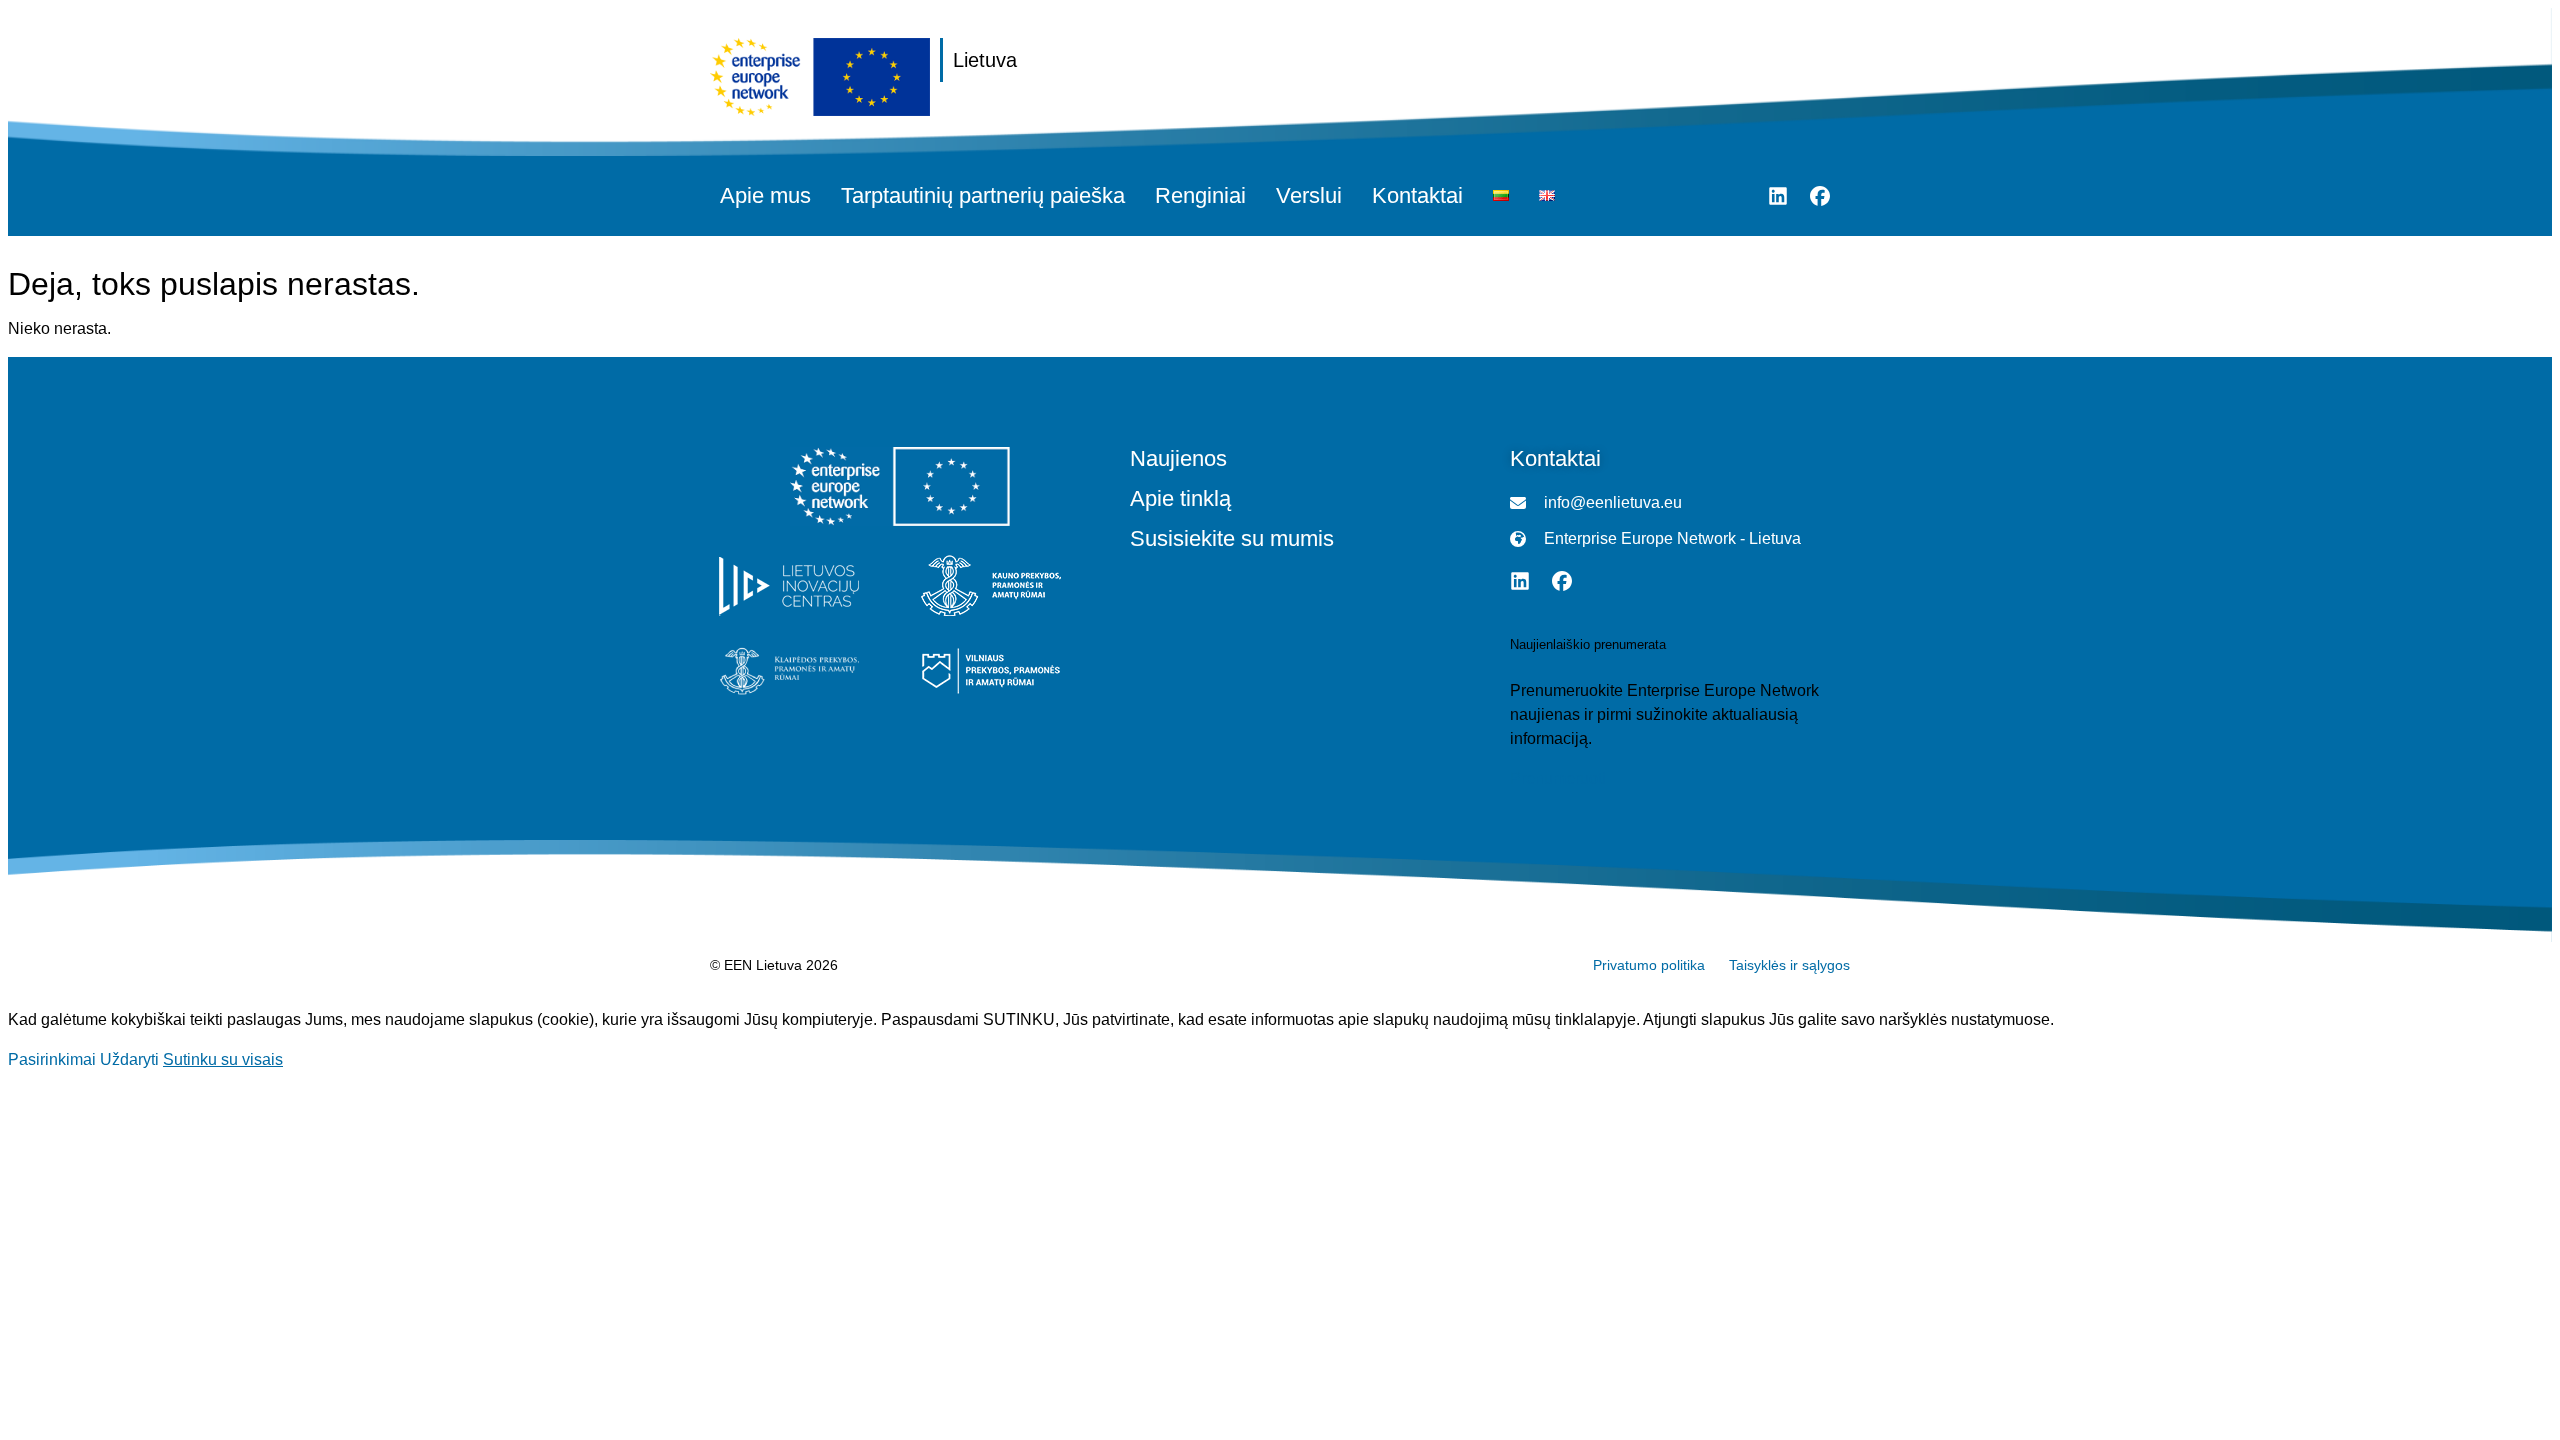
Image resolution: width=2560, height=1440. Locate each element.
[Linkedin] (1778, 196)
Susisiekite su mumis (1232, 539)
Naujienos (1178, 459)
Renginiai (1200, 195)
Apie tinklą (1180, 499)
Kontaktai (1417, 195)
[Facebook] (1820, 196)
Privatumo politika (1649, 965)
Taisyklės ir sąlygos (1789, 965)
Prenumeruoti (1558, 779)
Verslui (1309, 195)
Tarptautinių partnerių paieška (983, 195)
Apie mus (765, 195)
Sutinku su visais (223, 1059)
